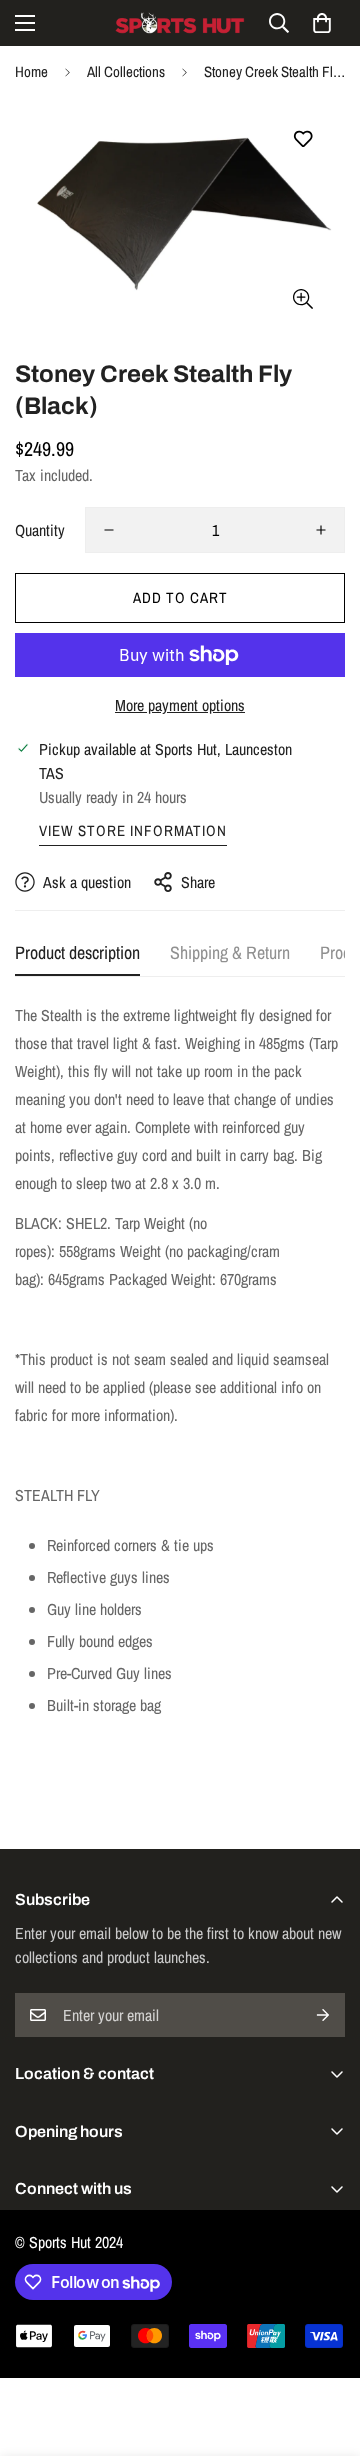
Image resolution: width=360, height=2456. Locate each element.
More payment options (180, 705)
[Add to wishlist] (302, 139)
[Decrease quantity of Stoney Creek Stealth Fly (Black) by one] (109, 530)
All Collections (126, 71)
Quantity (40, 530)
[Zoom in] (302, 298)
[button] (322, 23)
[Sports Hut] (180, 23)
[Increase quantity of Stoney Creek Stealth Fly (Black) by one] (321, 530)
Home (31, 71)
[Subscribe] (323, 2015)
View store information (133, 830)
